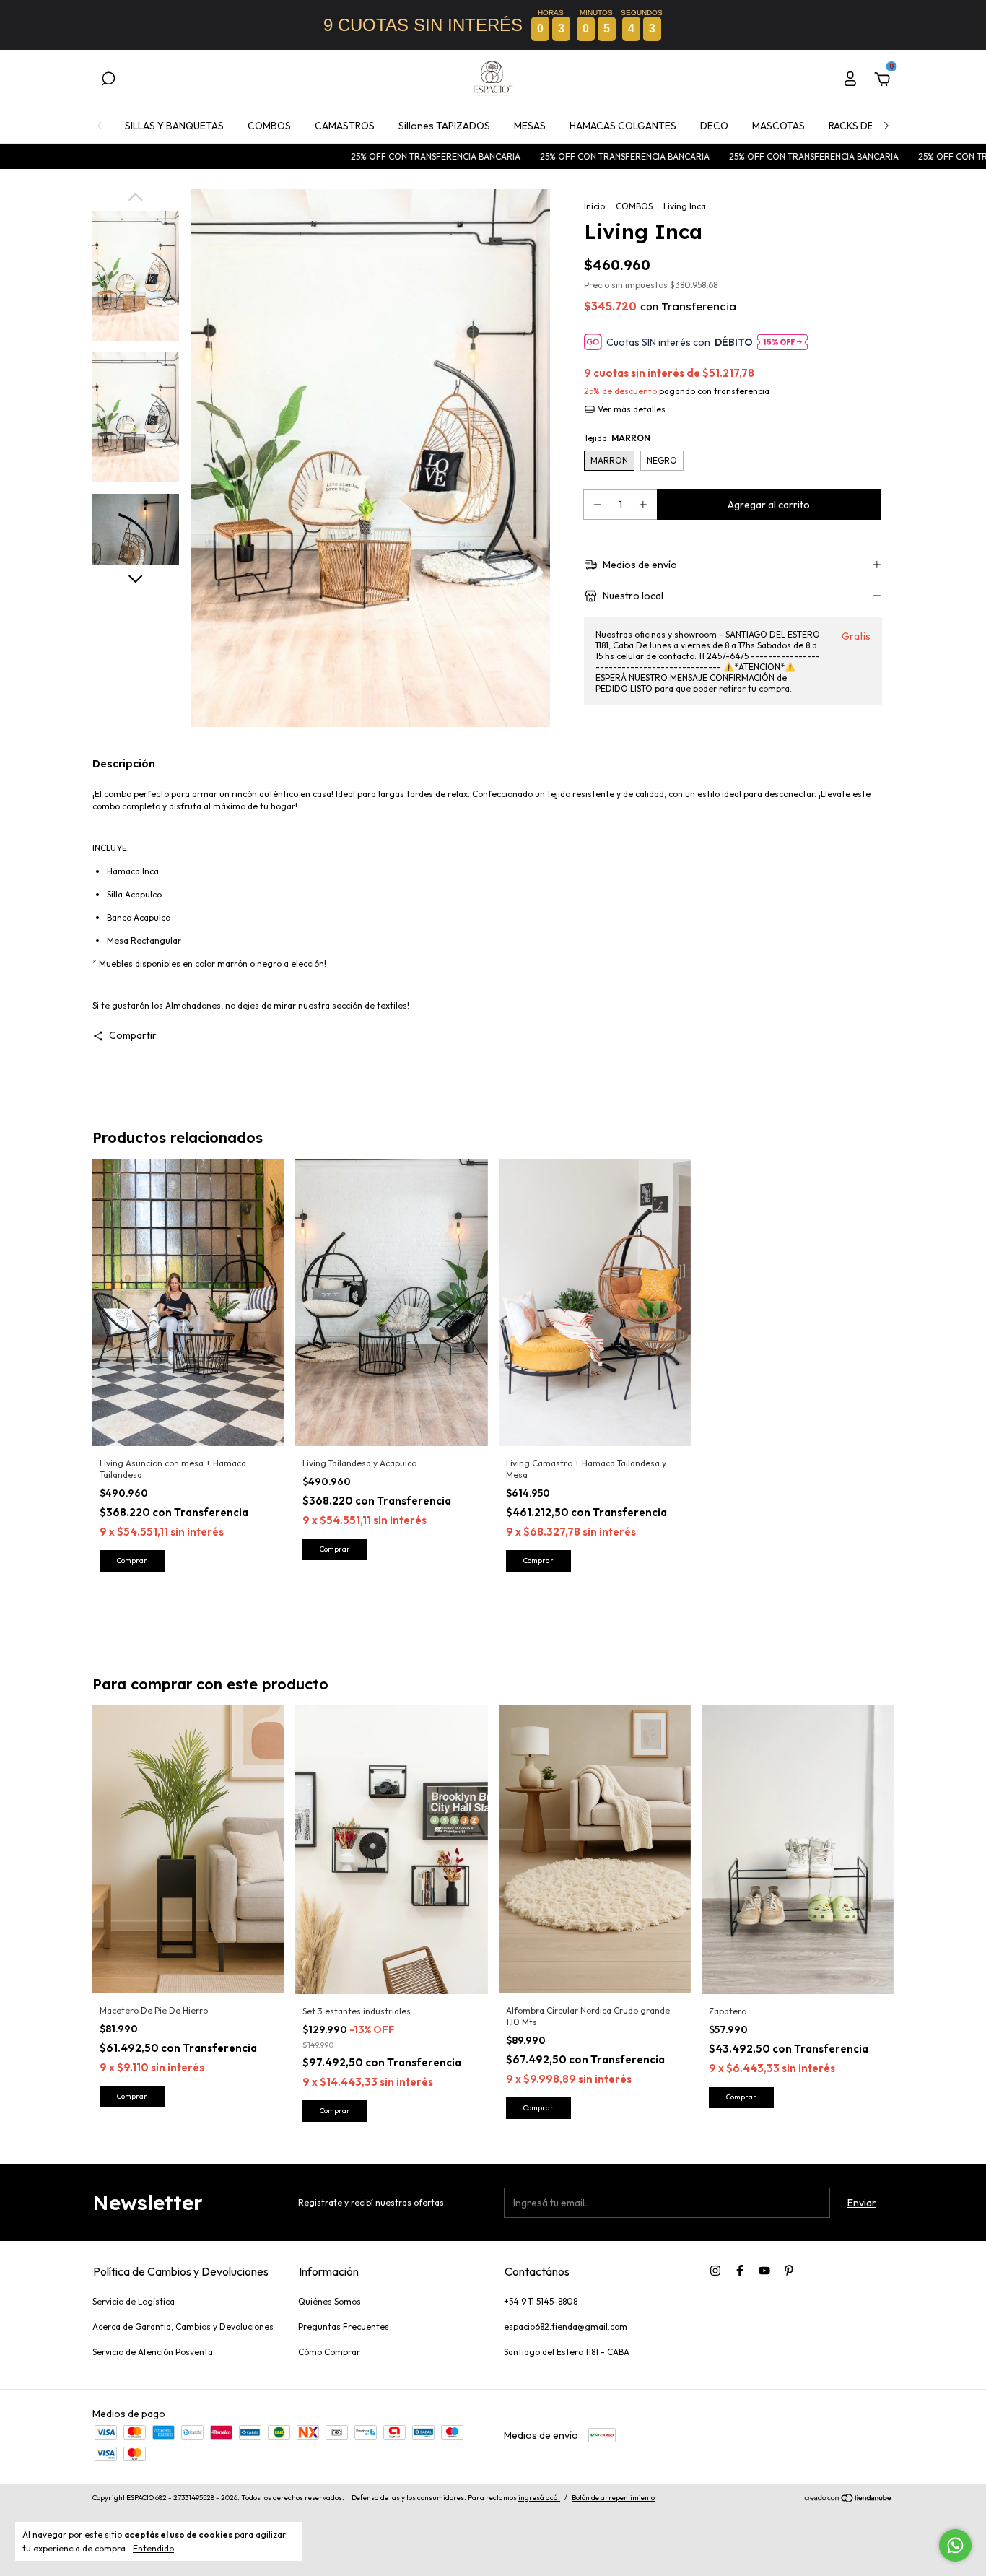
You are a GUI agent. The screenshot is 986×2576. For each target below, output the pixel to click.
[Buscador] (108, 81)
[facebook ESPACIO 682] (740, 2271)
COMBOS (269, 126)
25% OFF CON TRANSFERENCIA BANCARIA (365, 156)
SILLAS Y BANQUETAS (174, 126)
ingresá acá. (539, 2498)
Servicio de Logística (134, 2301)
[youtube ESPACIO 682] (764, 2271)
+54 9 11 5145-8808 (541, 2301)
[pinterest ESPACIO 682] (789, 2271)
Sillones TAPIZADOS (444, 126)
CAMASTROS (345, 126)
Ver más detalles (631, 409)
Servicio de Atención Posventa (153, 2352)
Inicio (594, 206)
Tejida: (617, 438)
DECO (714, 126)
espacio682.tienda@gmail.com (566, 2327)
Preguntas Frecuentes (344, 2327)
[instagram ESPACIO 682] (715, 2271)
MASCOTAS (778, 126)
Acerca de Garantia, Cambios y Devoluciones (183, 2327)
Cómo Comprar (329, 2352)
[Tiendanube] (848, 2499)
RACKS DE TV (859, 126)
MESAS (530, 126)
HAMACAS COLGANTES (623, 126)
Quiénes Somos (330, 2301)
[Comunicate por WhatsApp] (955, 2545)
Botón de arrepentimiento (613, 2498)
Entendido (153, 2548)
